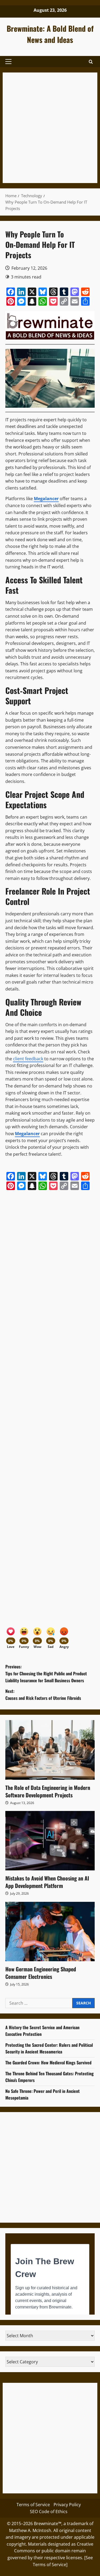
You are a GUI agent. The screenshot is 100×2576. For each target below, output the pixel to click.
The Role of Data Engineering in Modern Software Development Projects (48, 1791)
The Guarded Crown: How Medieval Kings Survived (48, 2063)
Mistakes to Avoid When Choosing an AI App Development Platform (47, 1882)
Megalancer (27, 1134)
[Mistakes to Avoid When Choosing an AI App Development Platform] (50, 1841)
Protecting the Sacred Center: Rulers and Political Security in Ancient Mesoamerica (49, 2048)
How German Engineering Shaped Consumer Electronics (41, 1973)
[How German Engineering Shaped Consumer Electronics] (50, 1932)
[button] (8, 62)
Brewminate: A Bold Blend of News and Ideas (50, 34)
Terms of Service (33, 2505)
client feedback (28, 1059)
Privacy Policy (67, 2505)
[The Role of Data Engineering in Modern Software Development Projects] (50, 1750)
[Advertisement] (50, 128)
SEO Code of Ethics (49, 2512)
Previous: (46, 1673)
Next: (43, 1695)
